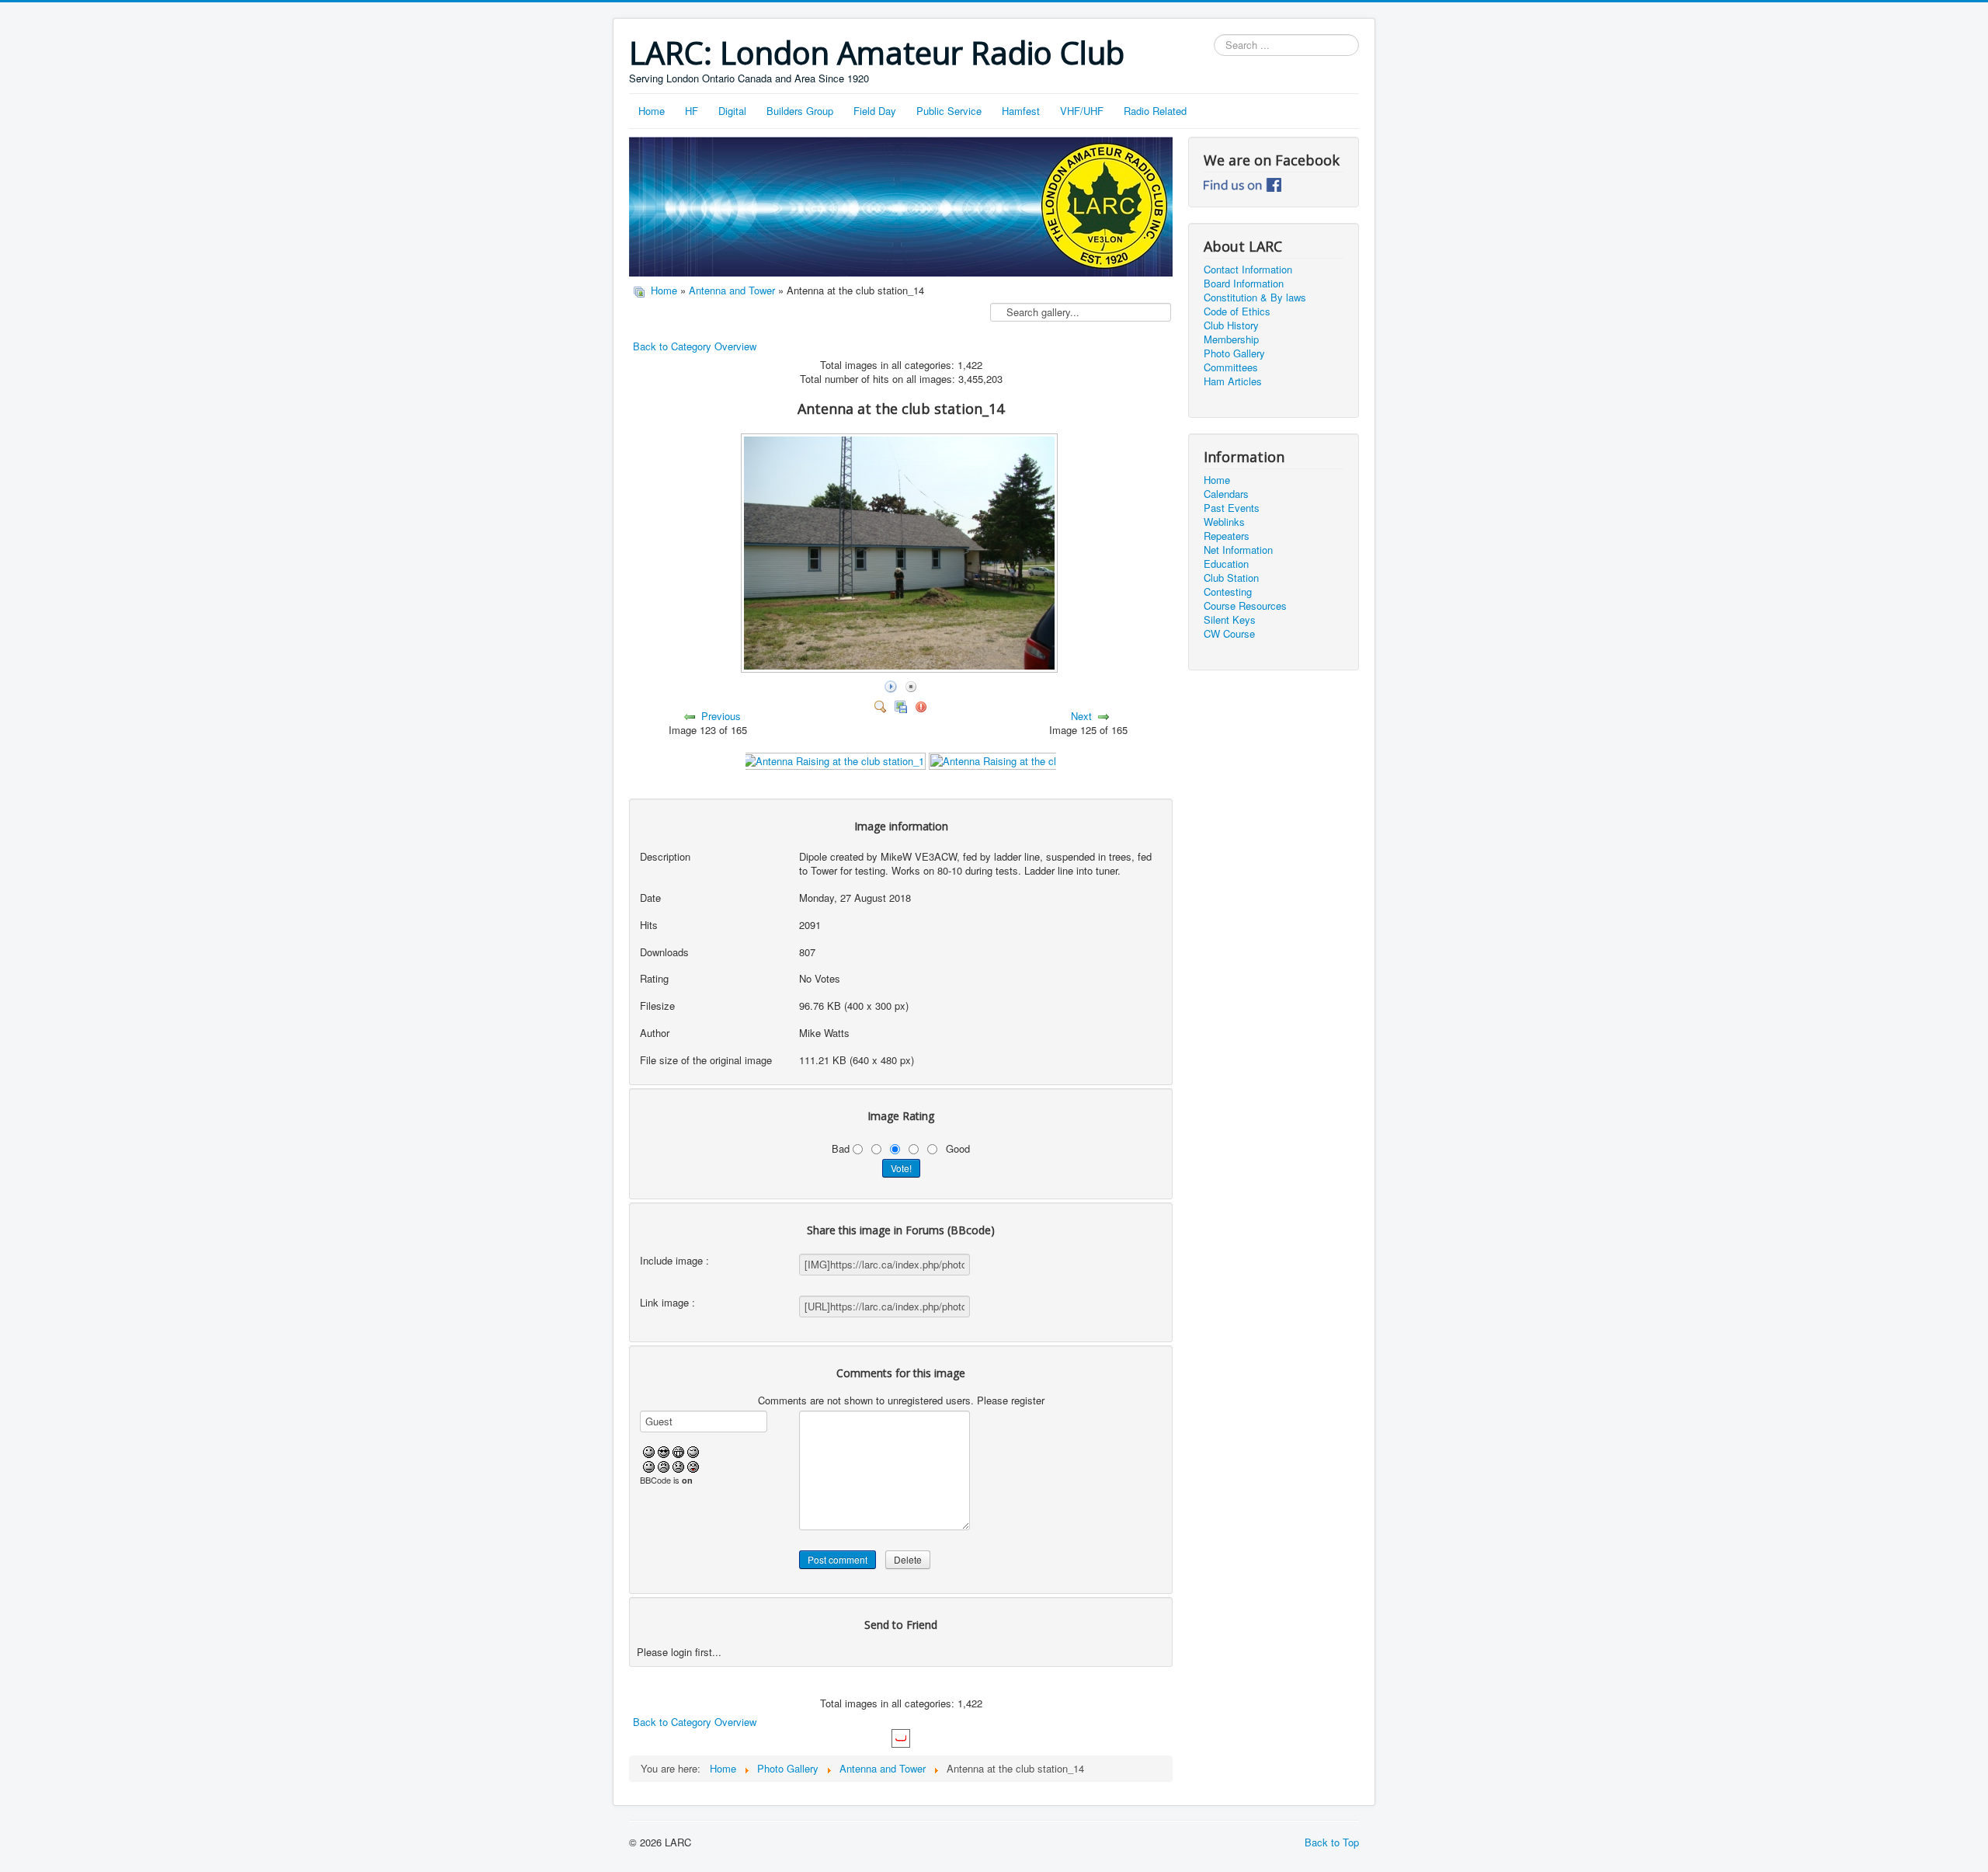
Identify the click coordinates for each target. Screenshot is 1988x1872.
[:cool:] (664, 1451)
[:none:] (649, 1465)
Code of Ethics (1237, 311)
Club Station (1231, 578)
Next (1081, 716)
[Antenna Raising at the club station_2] (1021, 759)
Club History (1231, 325)
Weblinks (1224, 522)
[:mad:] (664, 1465)
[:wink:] (693, 1451)
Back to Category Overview (695, 346)
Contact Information (1248, 270)
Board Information (1244, 284)
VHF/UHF (1082, 111)
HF (692, 111)
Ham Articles (1233, 381)
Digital (732, 111)
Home (652, 111)
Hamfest (1021, 111)
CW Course (1229, 634)
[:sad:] (678, 1465)
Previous (721, 716)
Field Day (875, 111)
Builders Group (800, 111)
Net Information (1238, 550)
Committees (1231, 367)
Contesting (1228, 592)
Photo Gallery (1234, 353)
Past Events (1232, 508)
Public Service (949, 111)
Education (1226, 564)
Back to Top (1332, 1842)
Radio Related (1155, 111)
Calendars (1226, 494)
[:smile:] (649, 1451)
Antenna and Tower (732, 290)
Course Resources (1245, 606)
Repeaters (1227, 536)
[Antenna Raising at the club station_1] (834, 759)
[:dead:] (693, 1465)
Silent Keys (1230, 620)
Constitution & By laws (1255, 298)
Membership (1231, 339)
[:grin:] (678, 1451)
